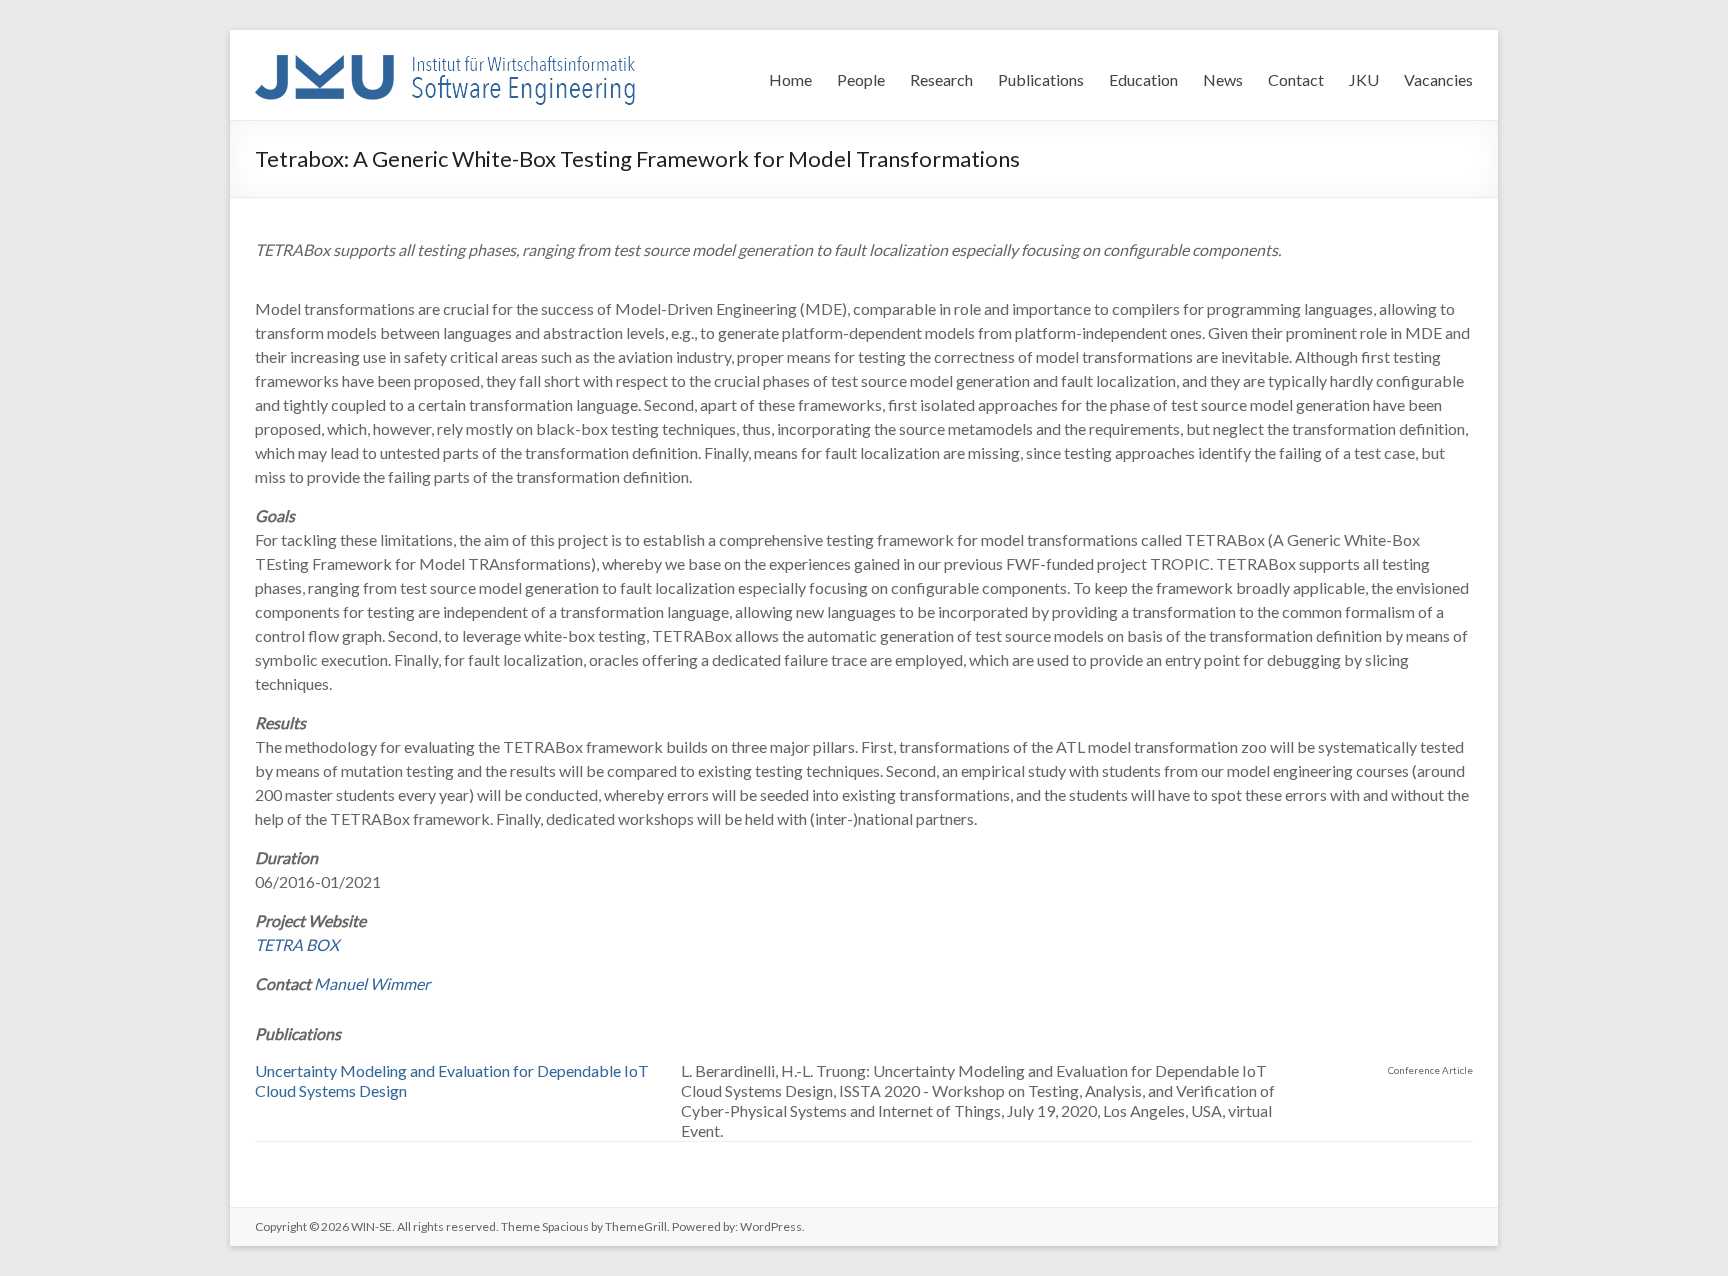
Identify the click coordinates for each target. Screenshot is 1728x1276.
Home (790, 79)
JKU (1364, 79)
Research (941, 79)
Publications (1041, 79)
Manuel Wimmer (372, 983)
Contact (1296, 79)
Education (1143, 79)
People (861, 79)
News (1223, 79)
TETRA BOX (297, 944)
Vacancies (1438, 79)
